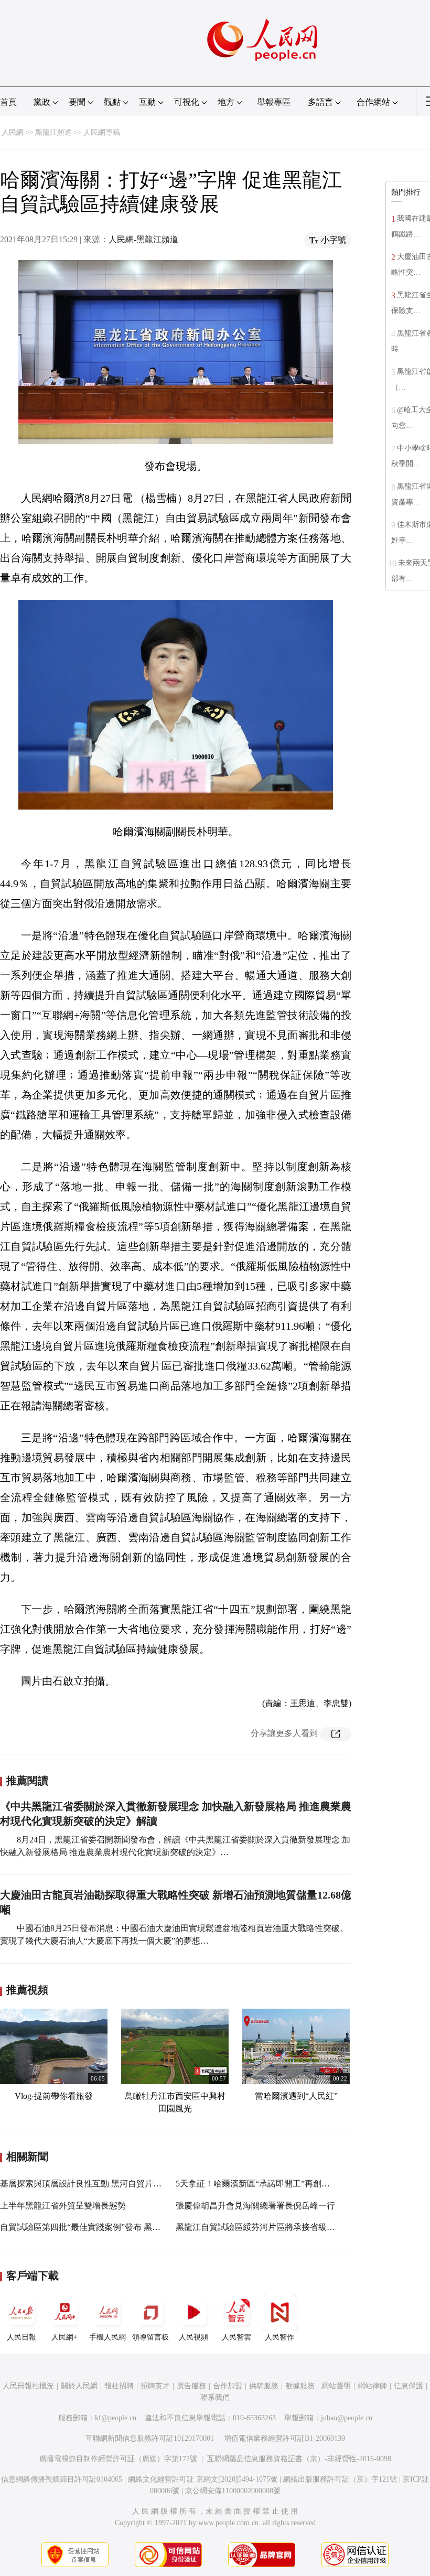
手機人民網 (107, 2337)
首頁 (8, 102)
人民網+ (64, 2337)
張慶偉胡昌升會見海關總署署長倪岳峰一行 (255, 2206)
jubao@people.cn (347, 2418)
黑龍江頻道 (53, 132)
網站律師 (372, 2386)
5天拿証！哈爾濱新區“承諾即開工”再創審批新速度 (270, 2184)
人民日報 (21, 2337)
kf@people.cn (116, 2418)
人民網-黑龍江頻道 (143, 239)
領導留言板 (150, 2337)
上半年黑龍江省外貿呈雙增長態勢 (63, 2206)
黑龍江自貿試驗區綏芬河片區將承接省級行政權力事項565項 (287, 2227)
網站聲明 (336, 2386)
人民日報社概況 (28, 2386)
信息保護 (408, 2386)
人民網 (13, 132)
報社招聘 (119, 2386)
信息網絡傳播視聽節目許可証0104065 (62, 2479)
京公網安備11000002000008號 (233, 2491)
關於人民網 (79, 2386)
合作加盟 (228, 2386)
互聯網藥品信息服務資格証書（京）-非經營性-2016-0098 (299, 2459)
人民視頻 (193, 2337)
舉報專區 (274, 102)
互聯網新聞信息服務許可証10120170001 (150, 2438)
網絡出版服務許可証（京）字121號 (340, 2479)
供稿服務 (264, 2386)
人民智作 (279, 2337)
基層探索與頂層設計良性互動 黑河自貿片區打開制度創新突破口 (119, 2184)
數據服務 (300, 2386)
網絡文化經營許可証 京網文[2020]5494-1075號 (203, 2479)
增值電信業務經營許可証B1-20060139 (284, 2438)
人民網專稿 (102, 132)
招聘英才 (155, 2386)
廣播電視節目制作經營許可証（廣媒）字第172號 (118, 2459)
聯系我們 (215, 2397)
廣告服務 (191, 2386)
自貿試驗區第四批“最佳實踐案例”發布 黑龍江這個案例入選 (110, 2227)
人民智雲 (236, 2337)
